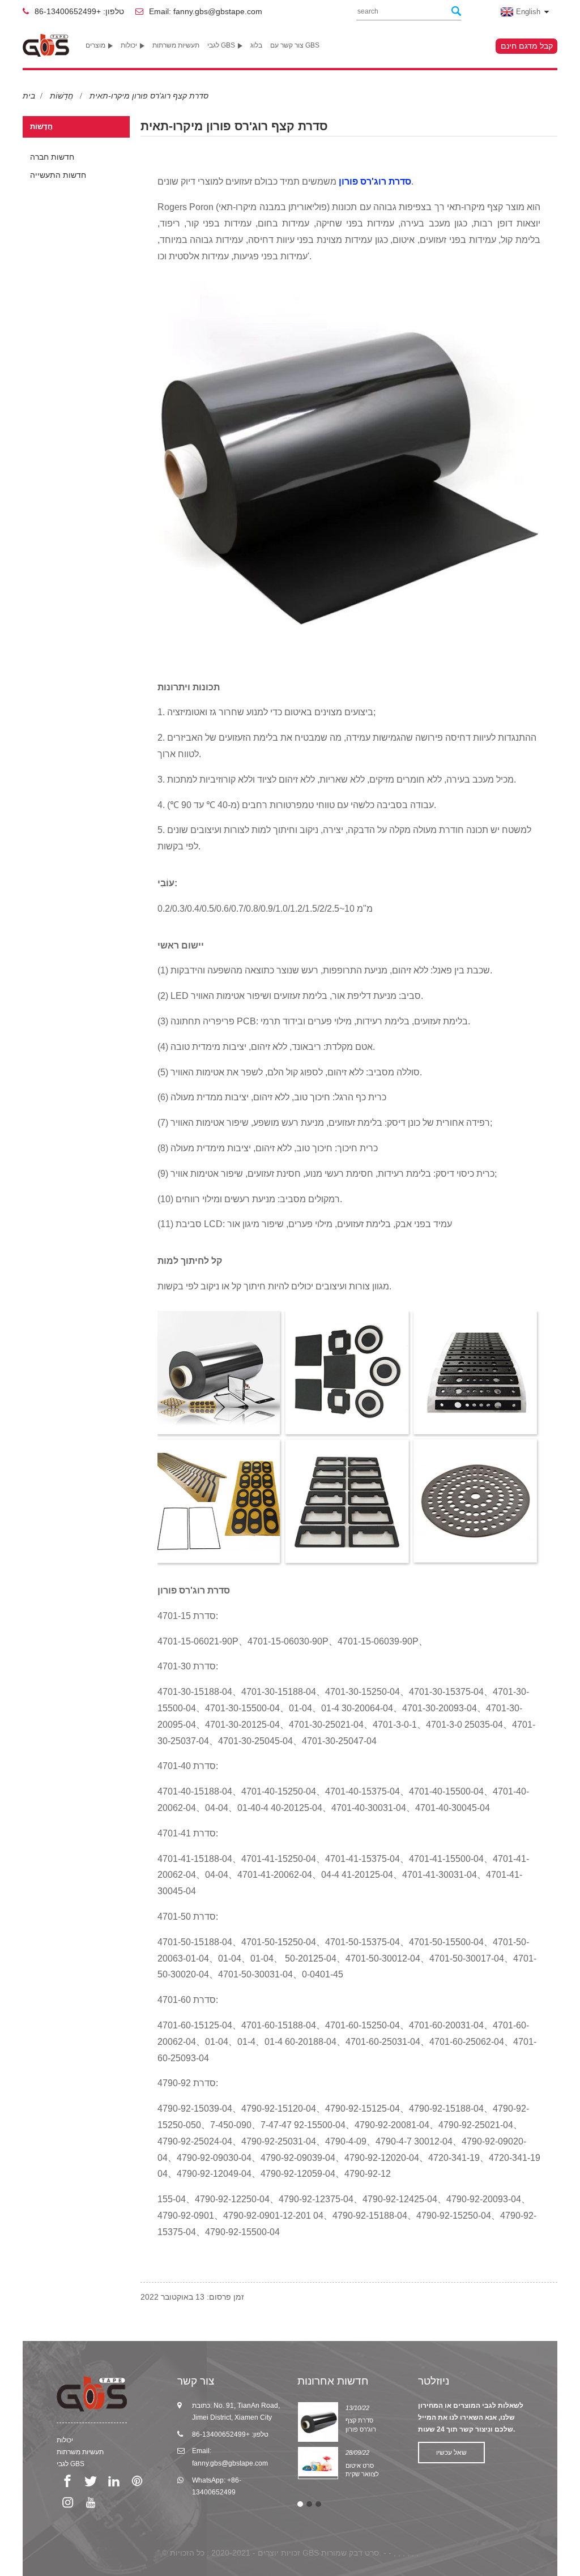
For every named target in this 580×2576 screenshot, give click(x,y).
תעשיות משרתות (176, 45)
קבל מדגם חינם (527, 46)
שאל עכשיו (451, 2453)
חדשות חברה (52, 157)
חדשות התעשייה (58, 175)
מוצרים (95, 45)
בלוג (256, 45)
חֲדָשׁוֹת (61, 96)
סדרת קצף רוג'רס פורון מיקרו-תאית (149, 96)
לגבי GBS (221, 45)
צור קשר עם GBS (295, 45)
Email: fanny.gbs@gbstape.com (206, 11)
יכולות (129, 45)
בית (29, 96)
